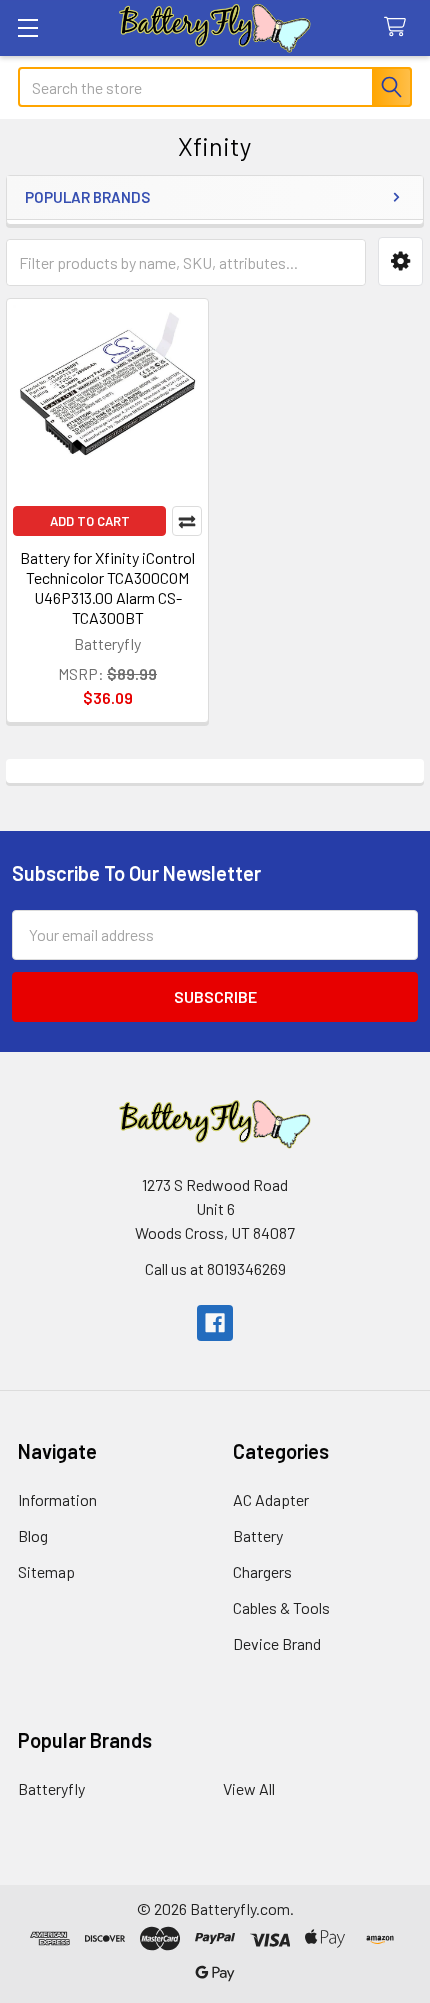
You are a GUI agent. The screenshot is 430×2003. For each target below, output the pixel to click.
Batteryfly (51, 1788)
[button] (400, 261)
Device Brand (277, 1643)
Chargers (262, 1571)
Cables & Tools (281, 1607)
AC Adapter (271, 1499)
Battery (258, 1535)
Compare (187, 521)
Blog (33, 1535)
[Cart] (399, 27)
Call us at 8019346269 (215, 1268)
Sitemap (46, 1571)
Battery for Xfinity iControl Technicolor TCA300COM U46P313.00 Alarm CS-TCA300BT (107, 587)
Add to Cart (90, 521)
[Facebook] (215, 1323)
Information (57, 1499)
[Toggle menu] (27, 27)
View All (249, 1788)
